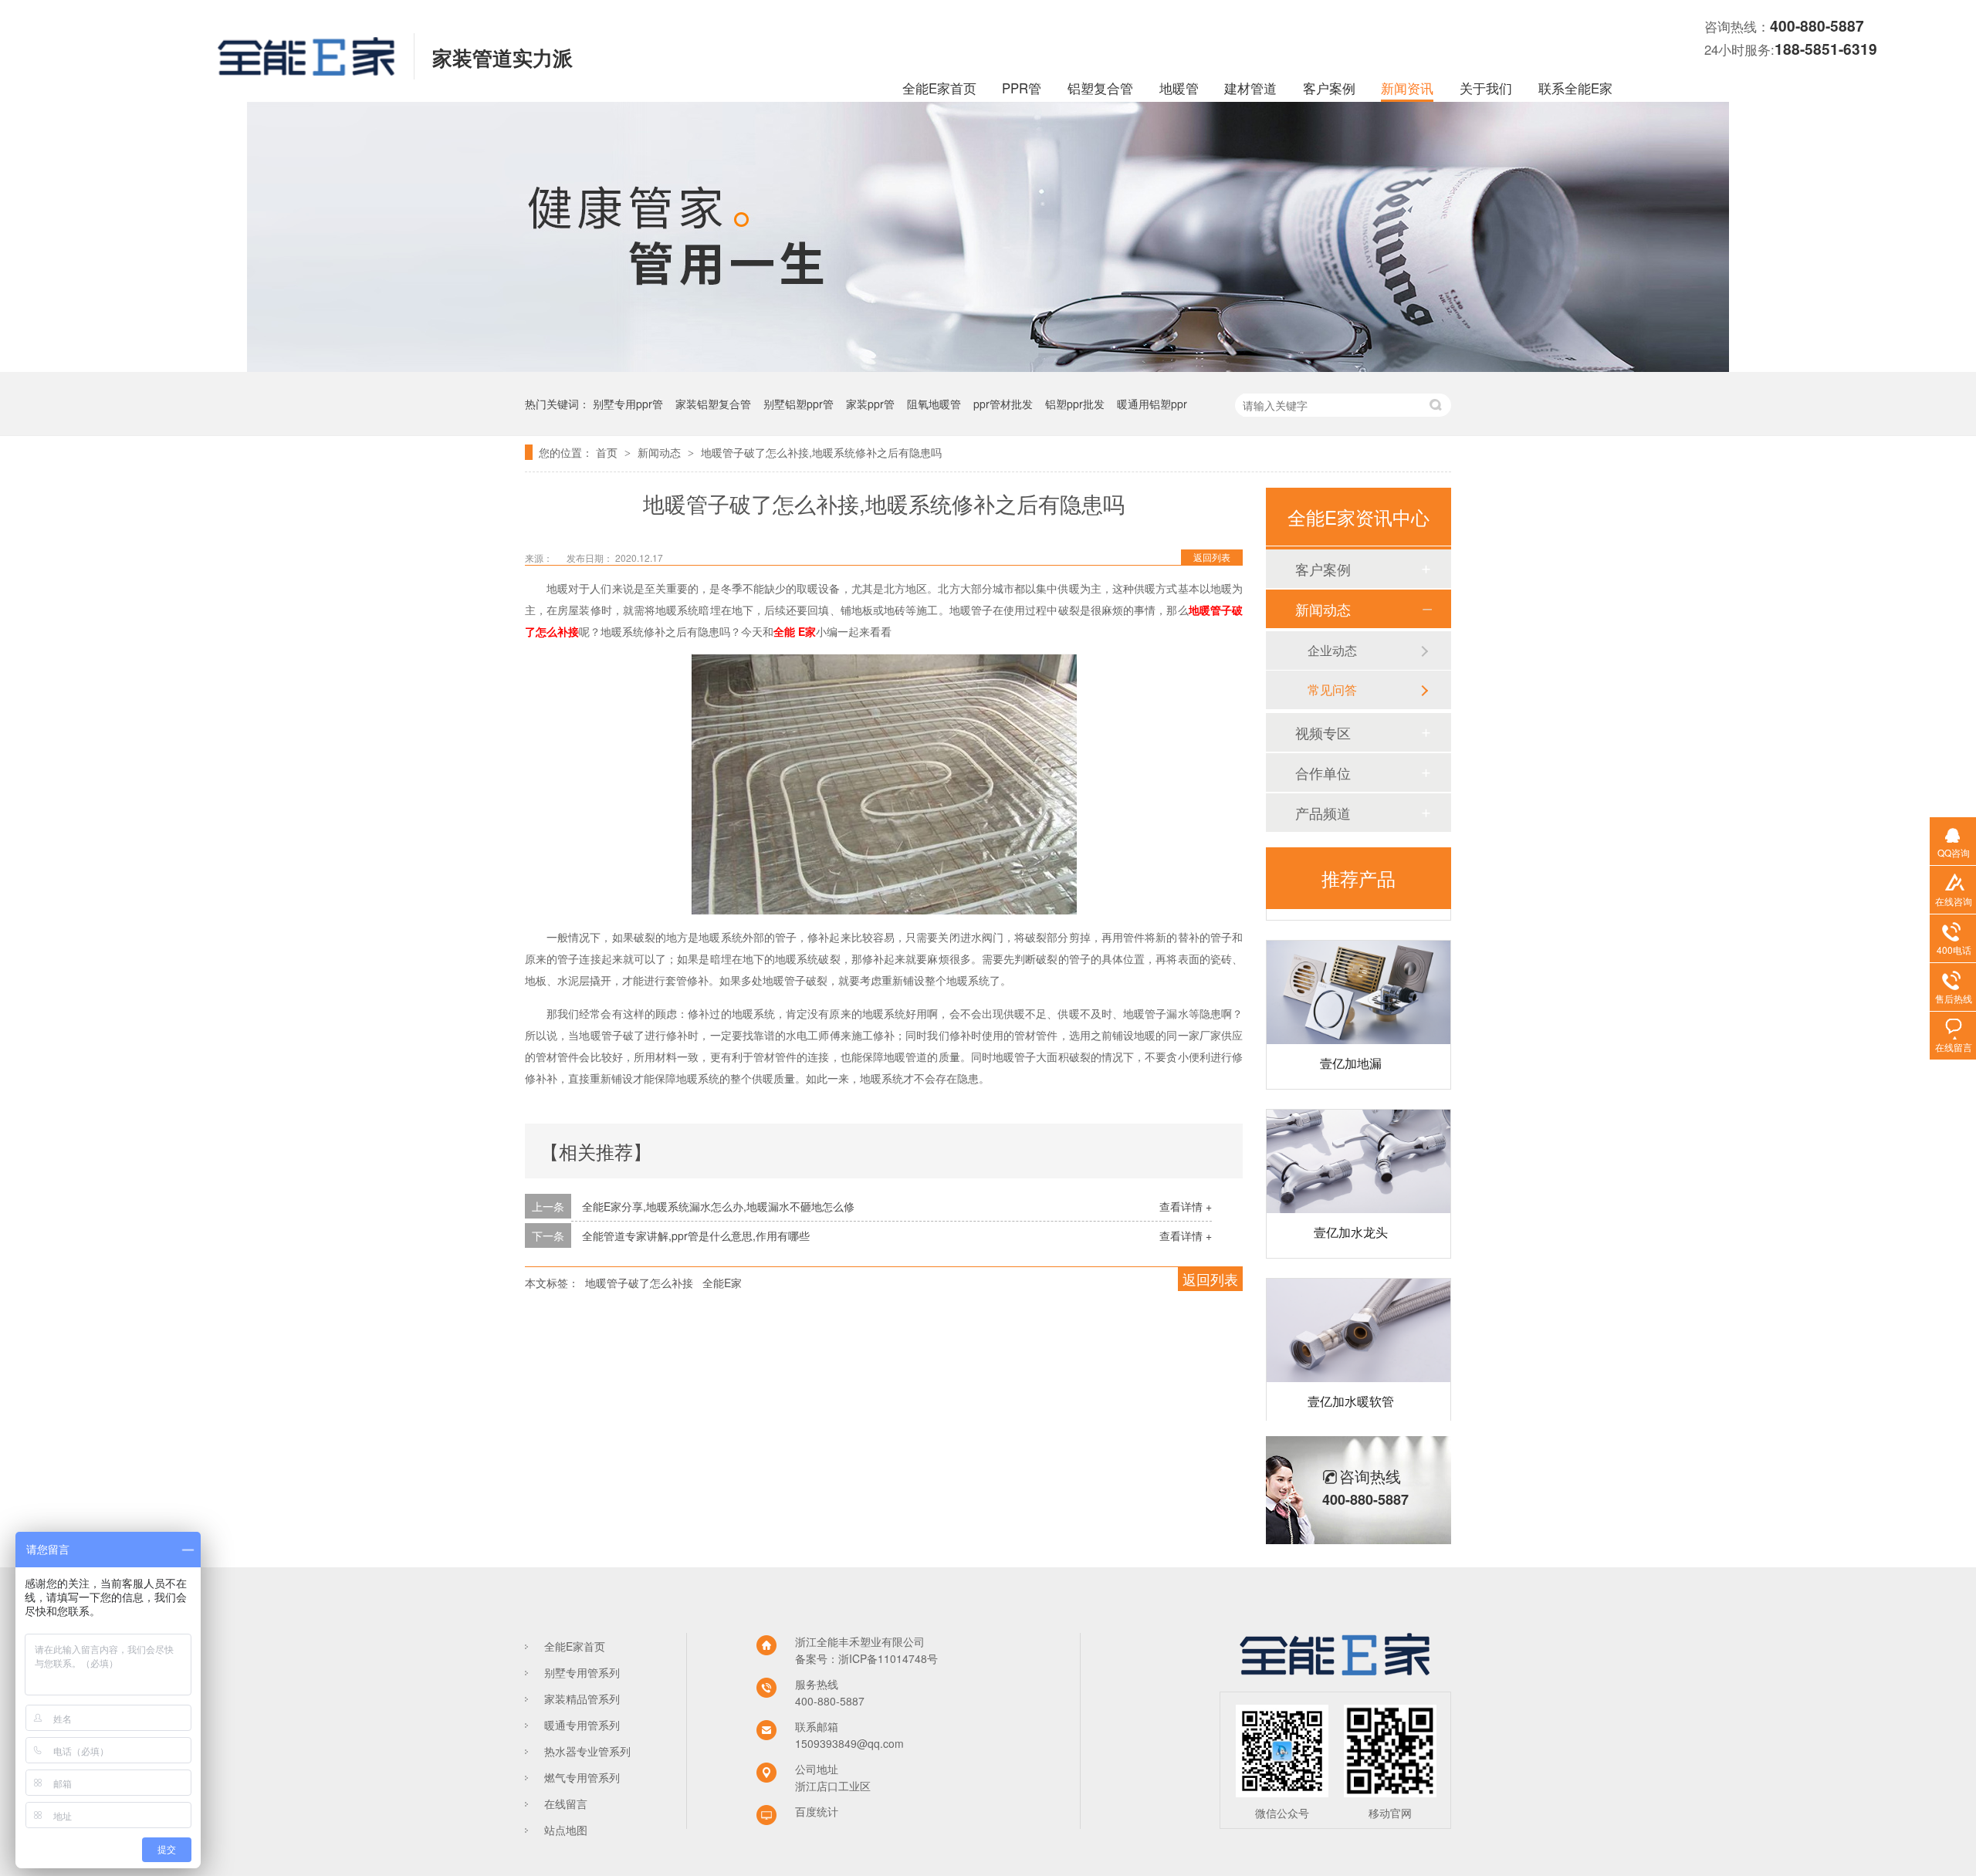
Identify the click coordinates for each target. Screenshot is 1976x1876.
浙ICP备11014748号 (888, 1658)
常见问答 (1332, 690)
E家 (807, 631)
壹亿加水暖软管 (1351, 1379)
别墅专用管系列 (582, 1672)
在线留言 (566, 1803)
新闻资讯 (1407, 88)
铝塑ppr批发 (1075, 404)
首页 (608, 452)
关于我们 (1486, 88)
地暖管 (1179, 88)
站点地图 (566, 1830)
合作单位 (1323, 772)
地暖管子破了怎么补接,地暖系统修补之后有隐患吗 (821, 452)
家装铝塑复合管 (713, 404)
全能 (784, 631)
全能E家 (722, 1283)
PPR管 (1022, 88)
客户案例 (1329, 88)
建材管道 (1250, 88)
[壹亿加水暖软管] (1358, 1308)
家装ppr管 (870, 404)
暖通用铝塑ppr (1152, 404)
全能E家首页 (939, 88)
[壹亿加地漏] (1358, 970)
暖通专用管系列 (582, 1725)
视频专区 (1323, 732)
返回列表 (1212, 557)
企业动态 (1332, 650)
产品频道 (1323, 813)
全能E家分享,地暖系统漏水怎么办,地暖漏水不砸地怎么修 (718, 1206)
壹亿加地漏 (1351, 1041)
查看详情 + (1186, 1206)
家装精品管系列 (582, 1699)
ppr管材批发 (1003, 404)
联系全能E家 (1575, 88)
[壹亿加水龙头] (1358, 1139)
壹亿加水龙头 (1351, 1210)
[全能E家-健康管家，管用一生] (988, 367)
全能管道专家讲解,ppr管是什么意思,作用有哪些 (696, 1235)
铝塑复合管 (1100, 88)
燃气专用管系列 (582, 1777)
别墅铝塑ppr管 (799, 404)
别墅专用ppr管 (628, 404)
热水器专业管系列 (587, 1751)
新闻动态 (661, 452)
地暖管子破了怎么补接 (639, 1283)
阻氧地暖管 (934, 404)
